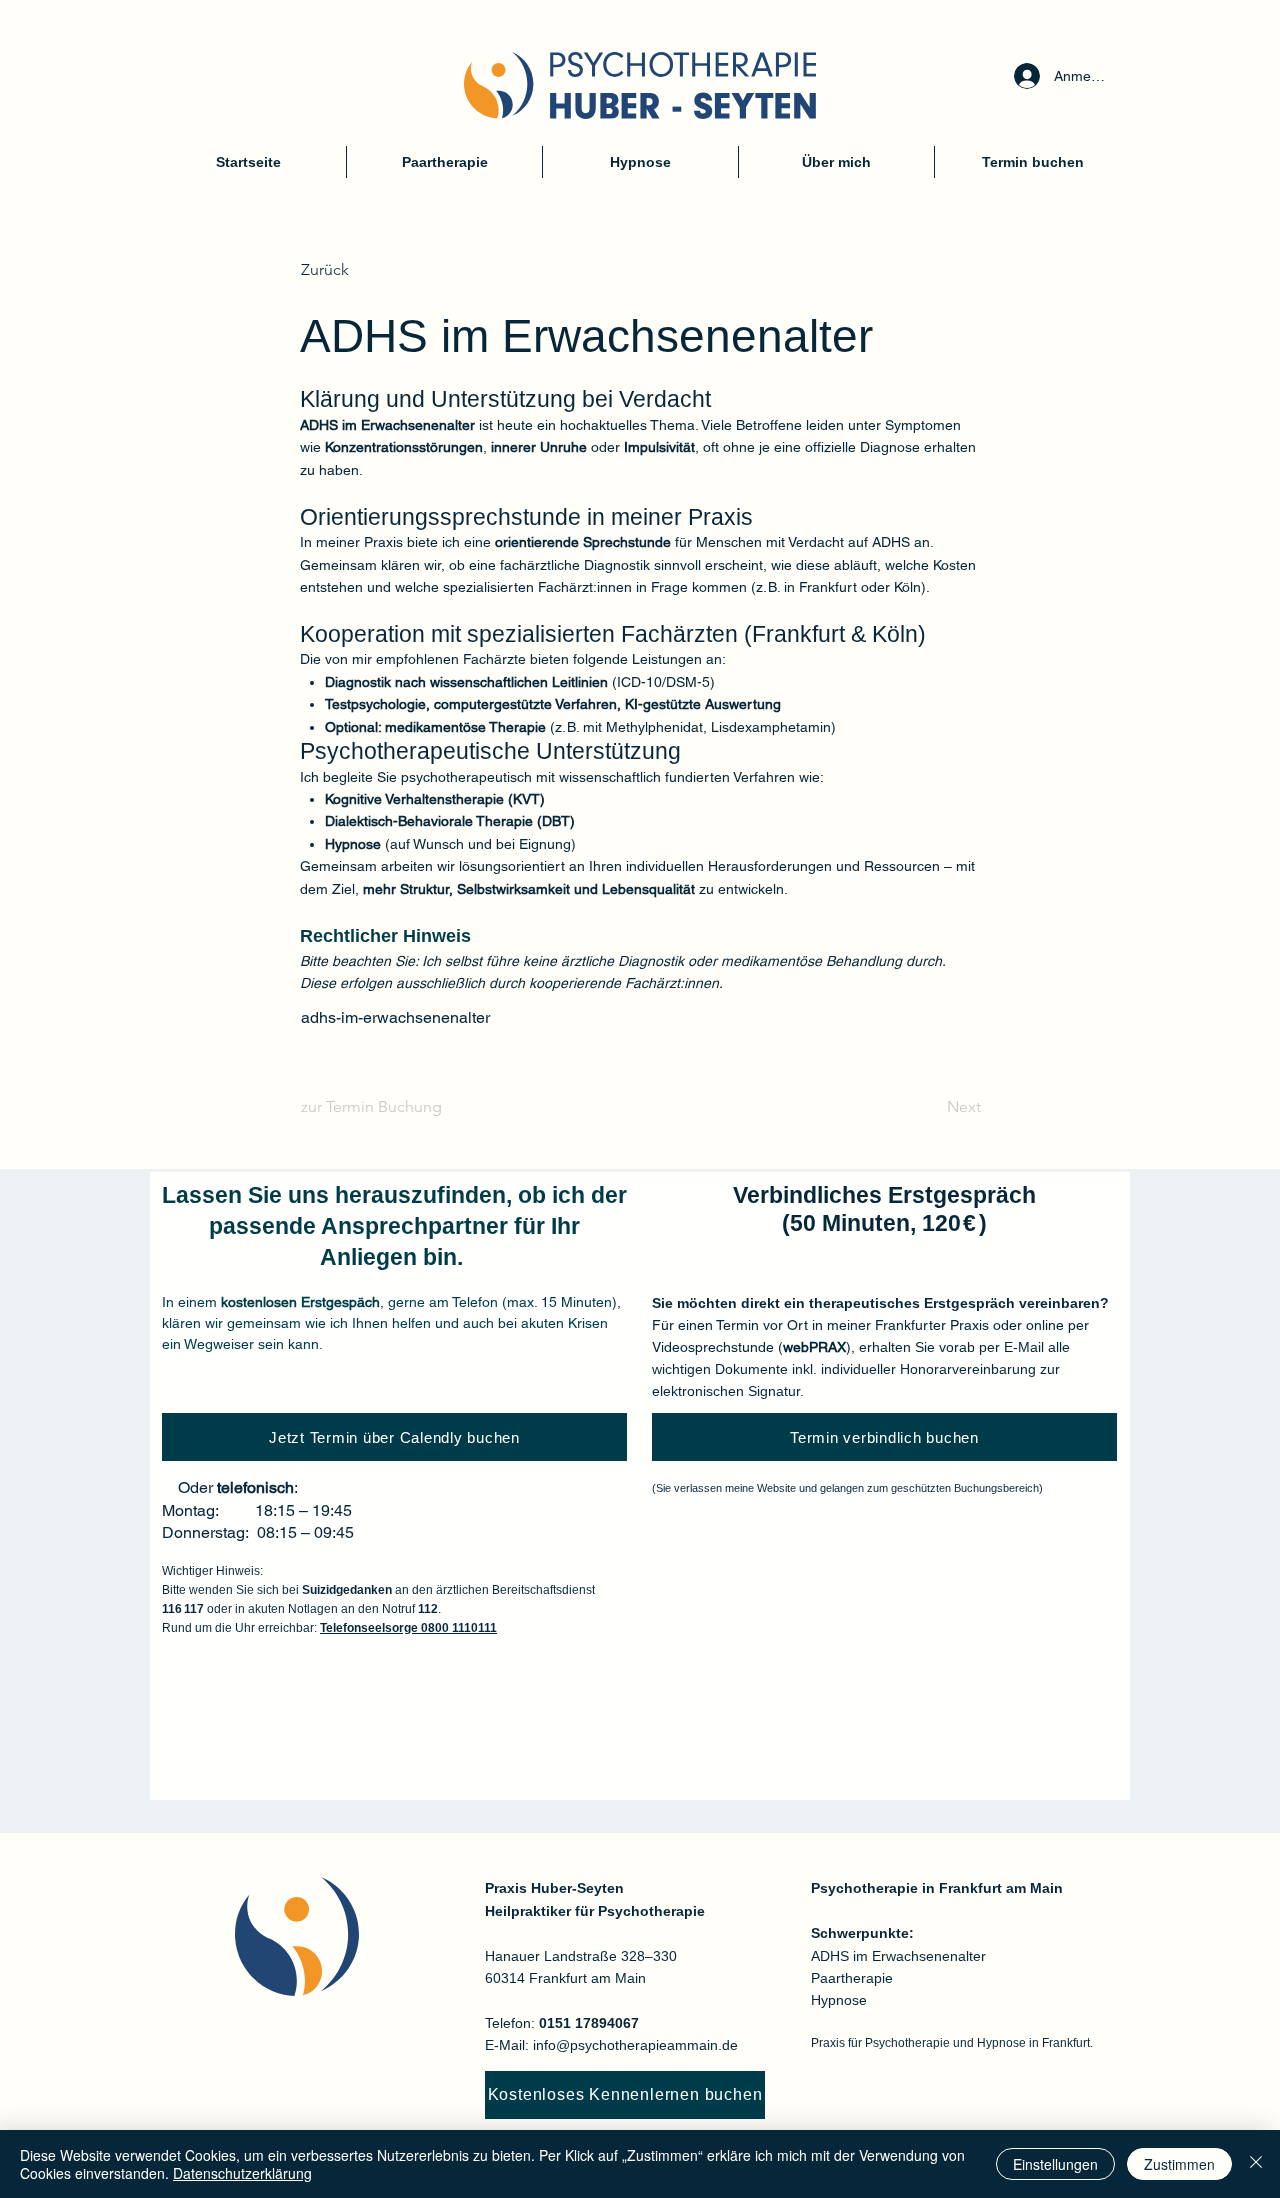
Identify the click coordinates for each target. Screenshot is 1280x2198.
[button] (367, 270)
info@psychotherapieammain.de (635, 2045)
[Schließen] (1256, 2164)
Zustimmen (1179, 2164)
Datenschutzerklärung (242, 2173)
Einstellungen (1055, 2164)
